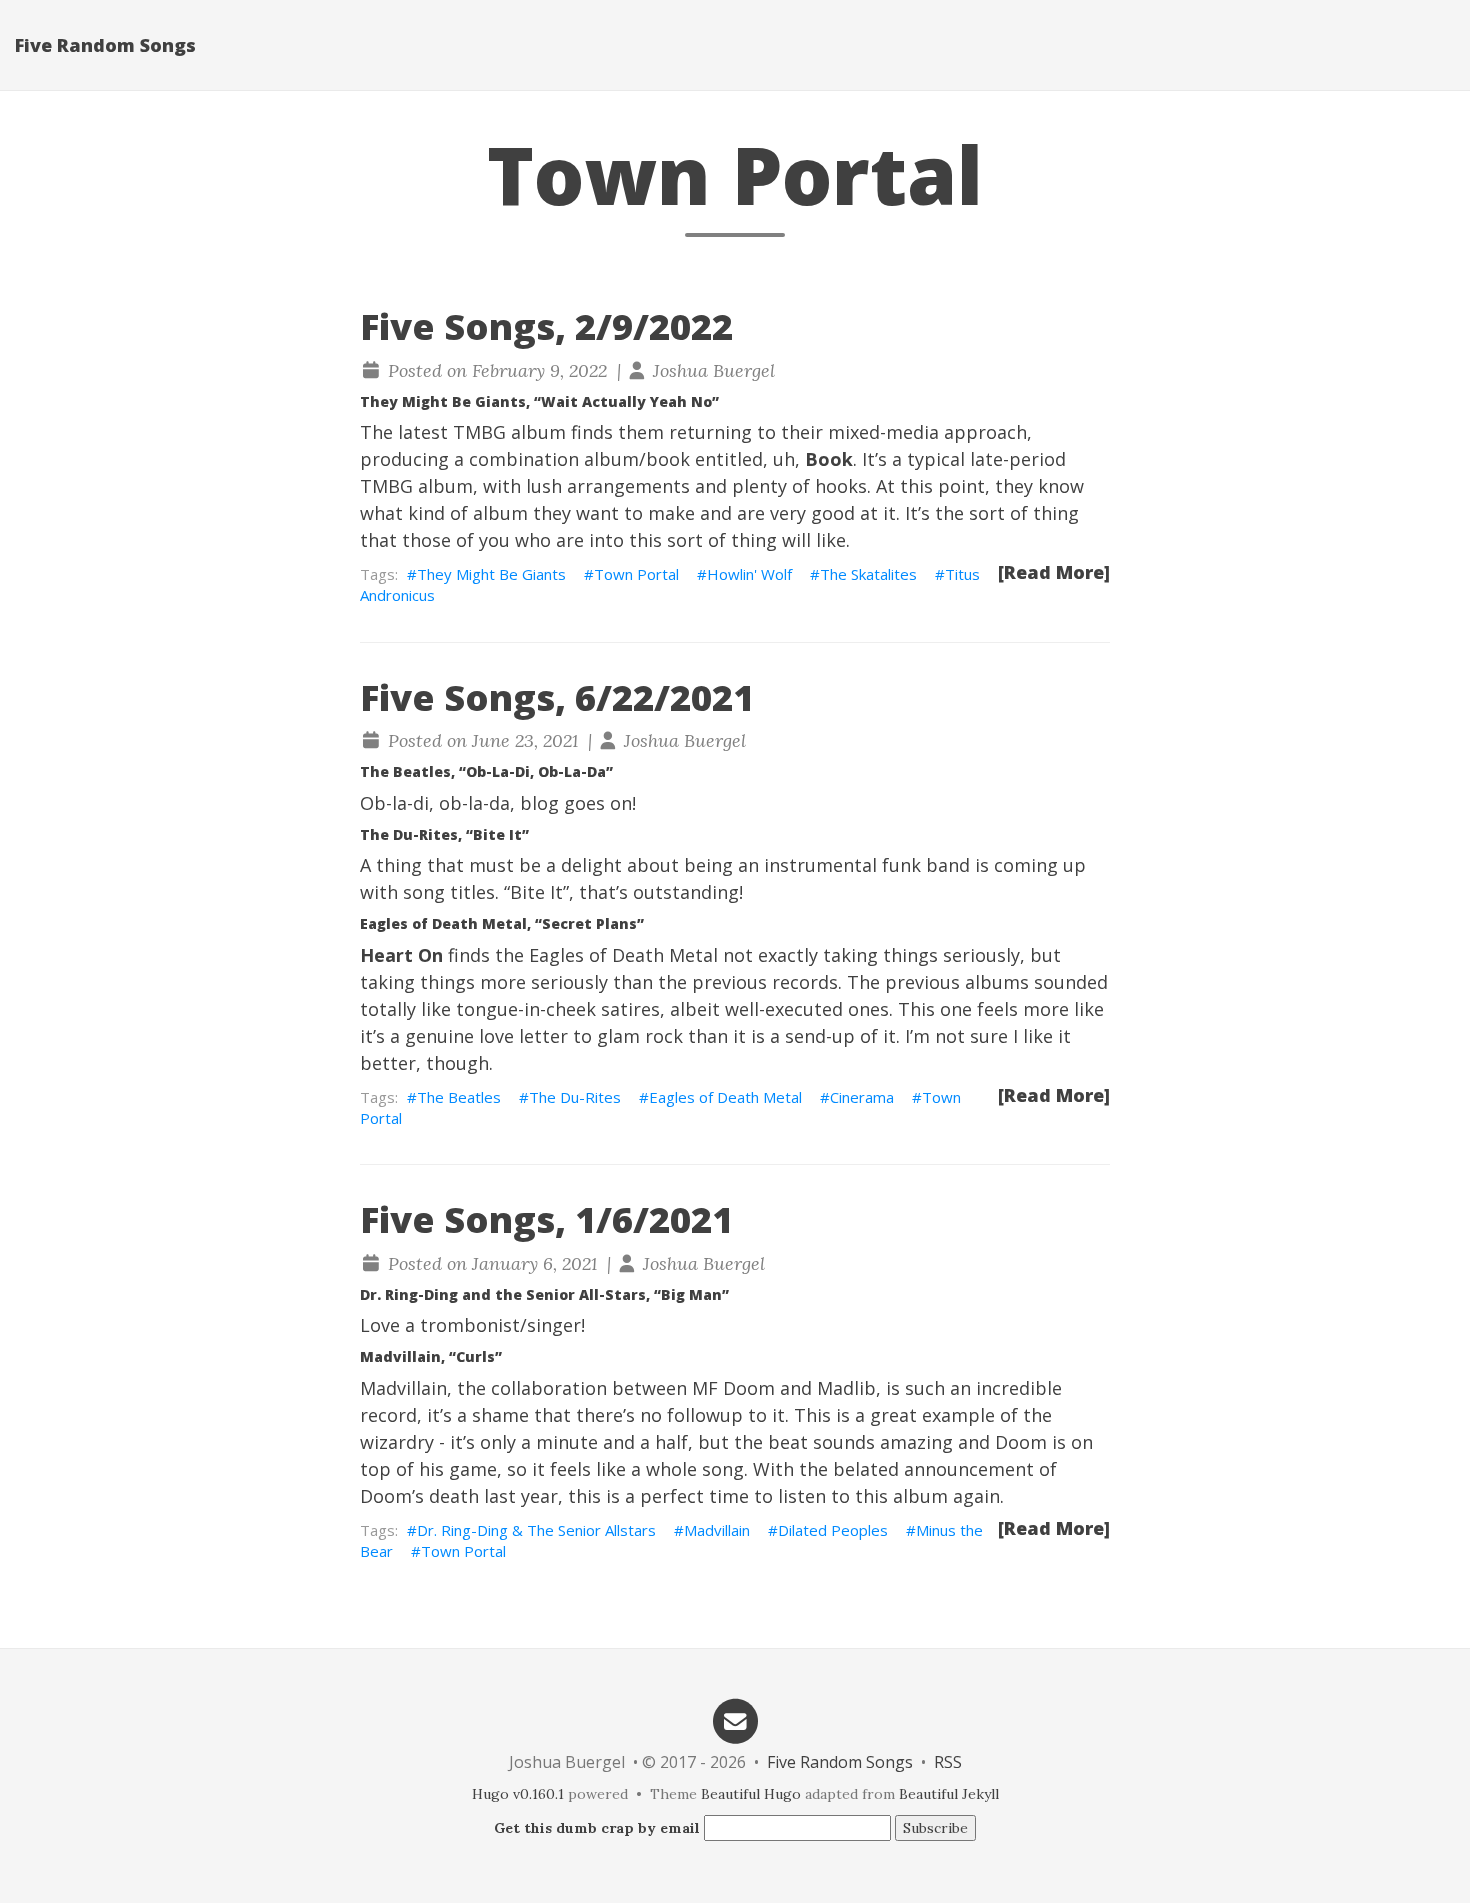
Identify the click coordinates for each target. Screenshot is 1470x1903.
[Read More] (1054, 572)
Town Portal (636, 574)
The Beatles (459, 1097)
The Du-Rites (575, 1097)
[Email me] (735, 1719)
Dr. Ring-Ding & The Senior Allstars (536, 1530)
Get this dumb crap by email (597, 1828)
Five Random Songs (105, 45)
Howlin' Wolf (749, 574)
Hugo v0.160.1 (518, 1794)
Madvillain (717, 1530)
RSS (948, 1762)
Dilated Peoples (833, 1530)
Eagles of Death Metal (725, 1097)
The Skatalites (868, 574)
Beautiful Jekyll (949, 1794)
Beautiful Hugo (751, 1794)
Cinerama (862, 1097)
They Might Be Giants (491, 574)
